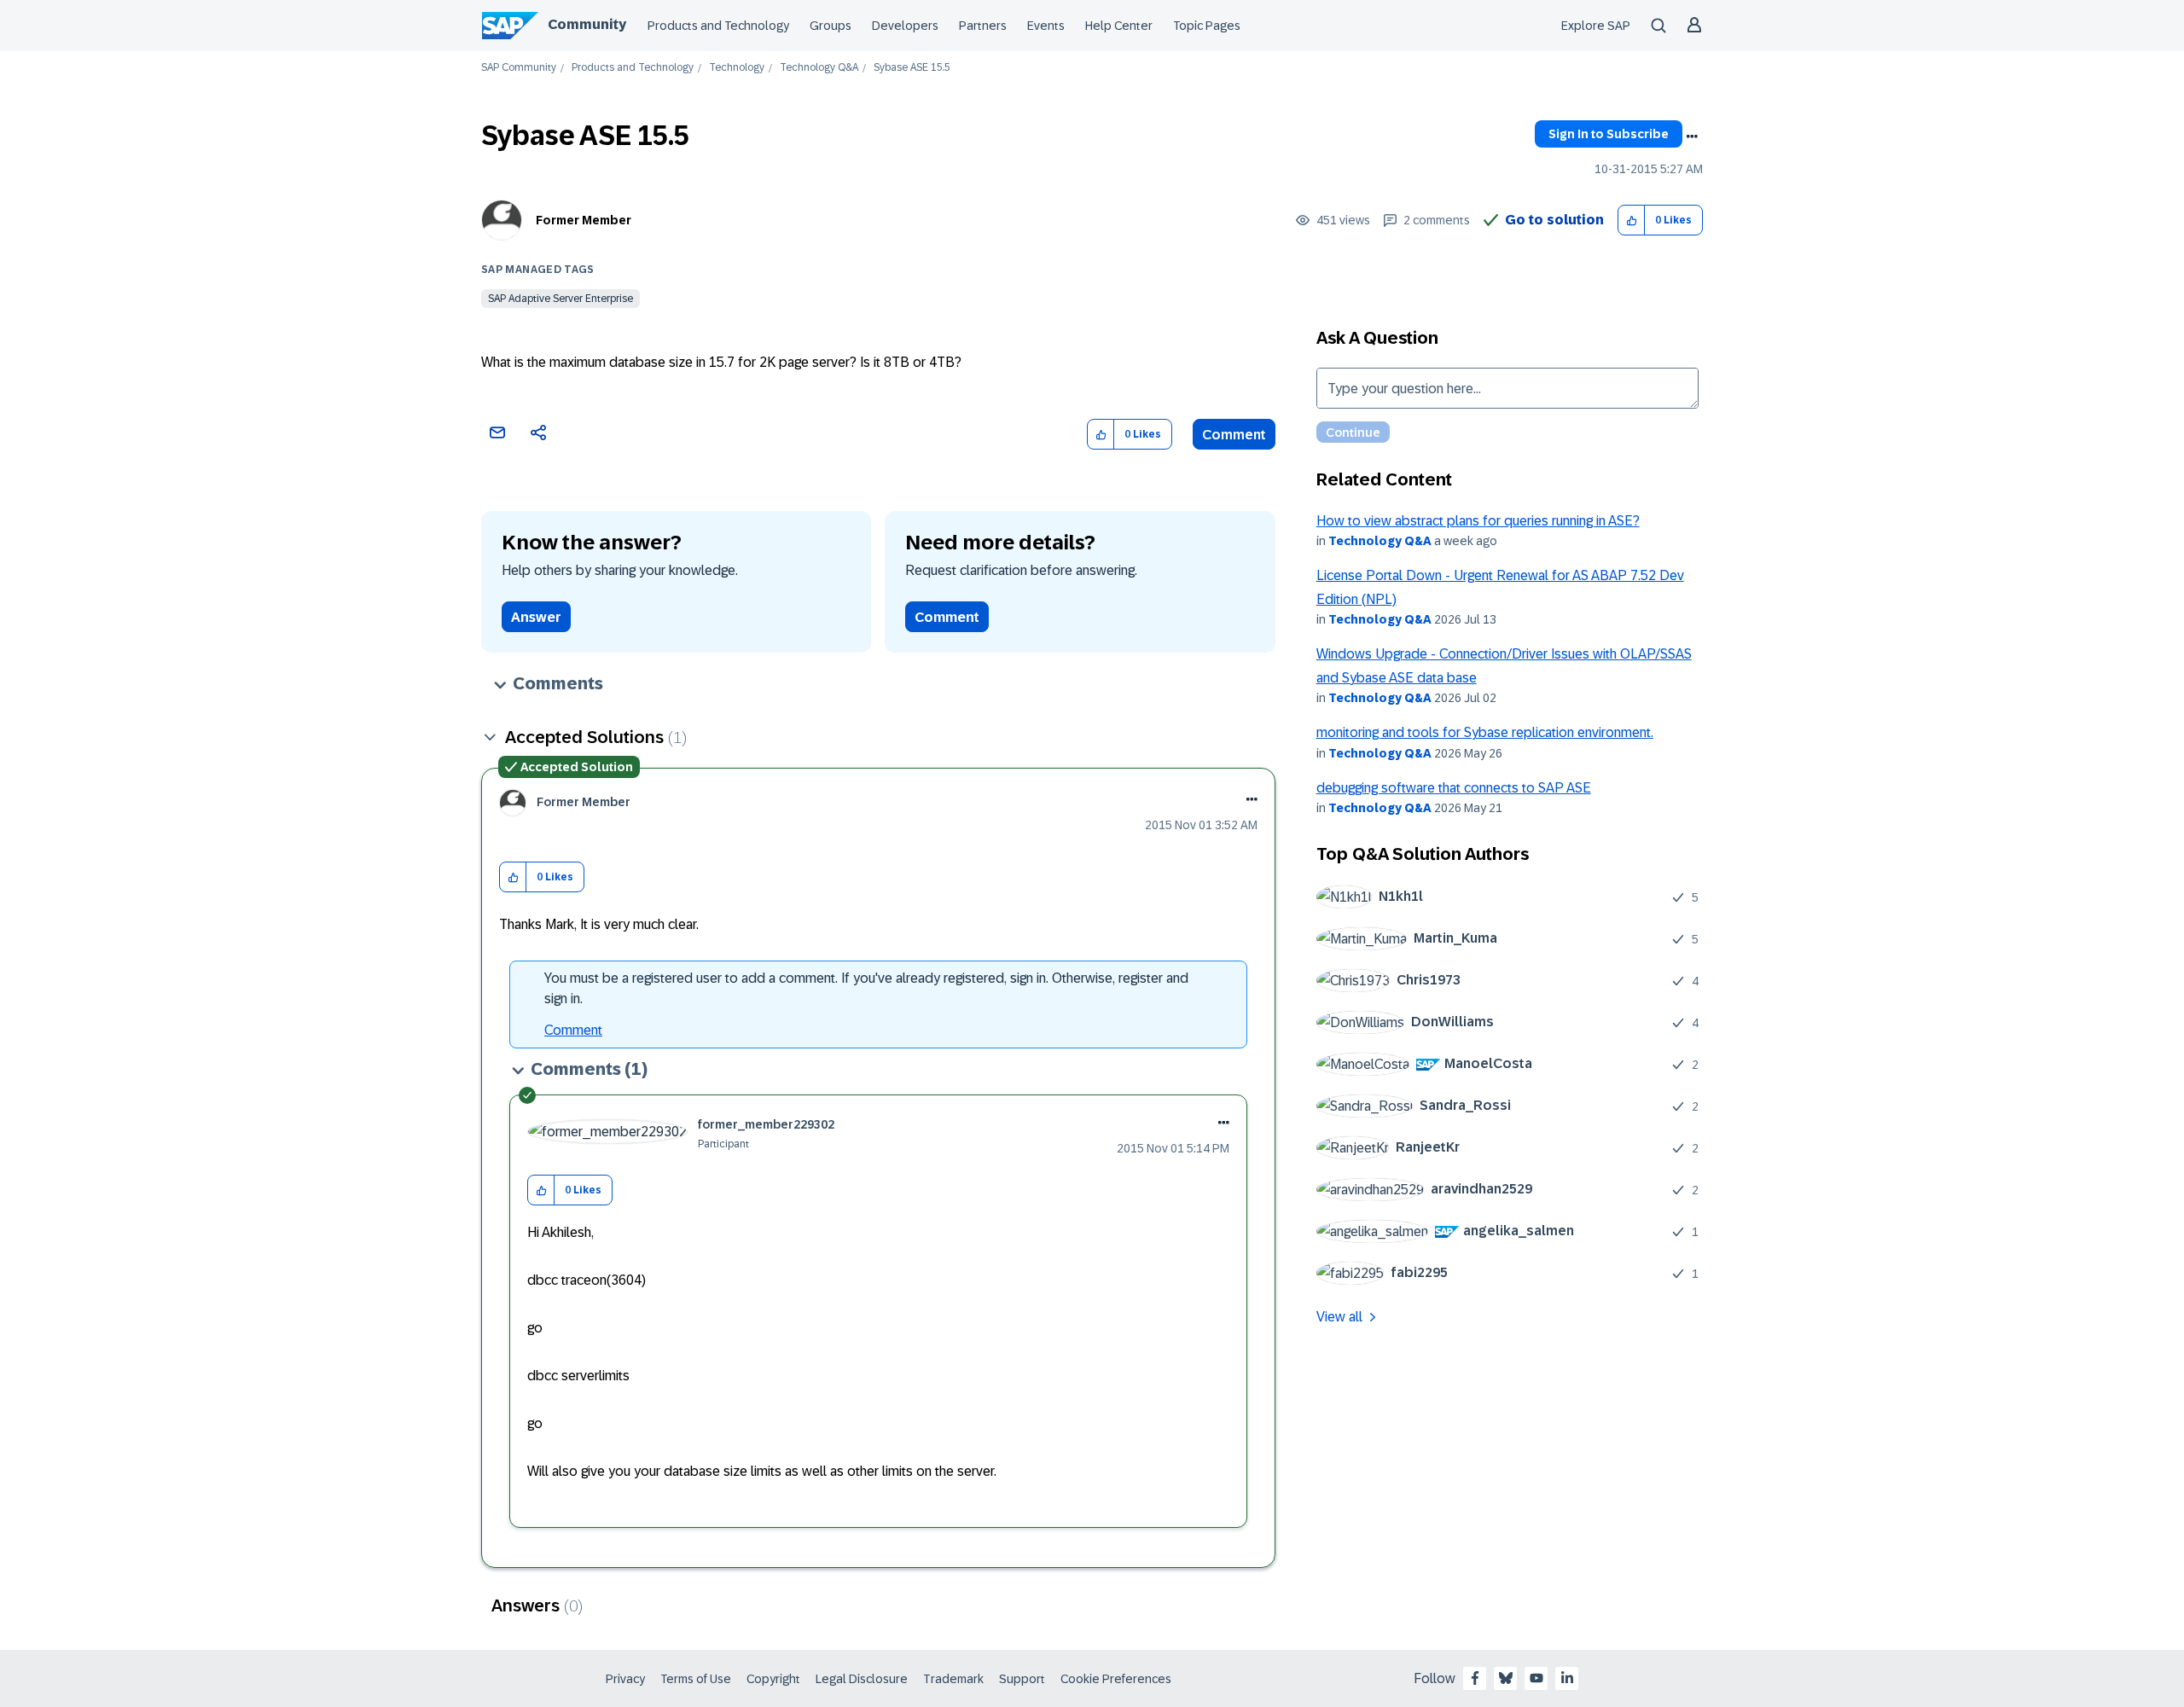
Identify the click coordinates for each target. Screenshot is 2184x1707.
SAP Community (519, 68)
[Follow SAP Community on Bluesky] (1506, 1678)
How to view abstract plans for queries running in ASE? (1478, 521)
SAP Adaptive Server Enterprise (561, 299)
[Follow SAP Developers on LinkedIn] (1567, 1678)
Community (587, 24)
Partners (983, 26)
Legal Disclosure (862, 1679)
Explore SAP (1596, 26)
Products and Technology (718, 26)
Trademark (953, 1679)
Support (1022, 1679)
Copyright (773, 1679)
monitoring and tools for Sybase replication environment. (1485, 732)
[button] (1632, 221)
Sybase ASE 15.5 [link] (912, 68)
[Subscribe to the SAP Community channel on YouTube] (1536, 1678)
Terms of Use (696, 1679)
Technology (737, 68)
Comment (1234, 435)
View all (1339, 1317)
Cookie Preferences (1116, 1679)
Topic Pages (1207, 26)
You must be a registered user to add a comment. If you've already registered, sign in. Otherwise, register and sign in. (866, 988)
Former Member (584, 220)
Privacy (625, 1679)
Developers (905, 26)
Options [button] (1692, 136)
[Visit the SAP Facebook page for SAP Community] (1475, 1678)
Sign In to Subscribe (1609, 134)
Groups (831, 26)
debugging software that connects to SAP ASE (1454, 788)
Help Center (1119, 26)
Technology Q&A (819, 68)
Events (1046, 26)
